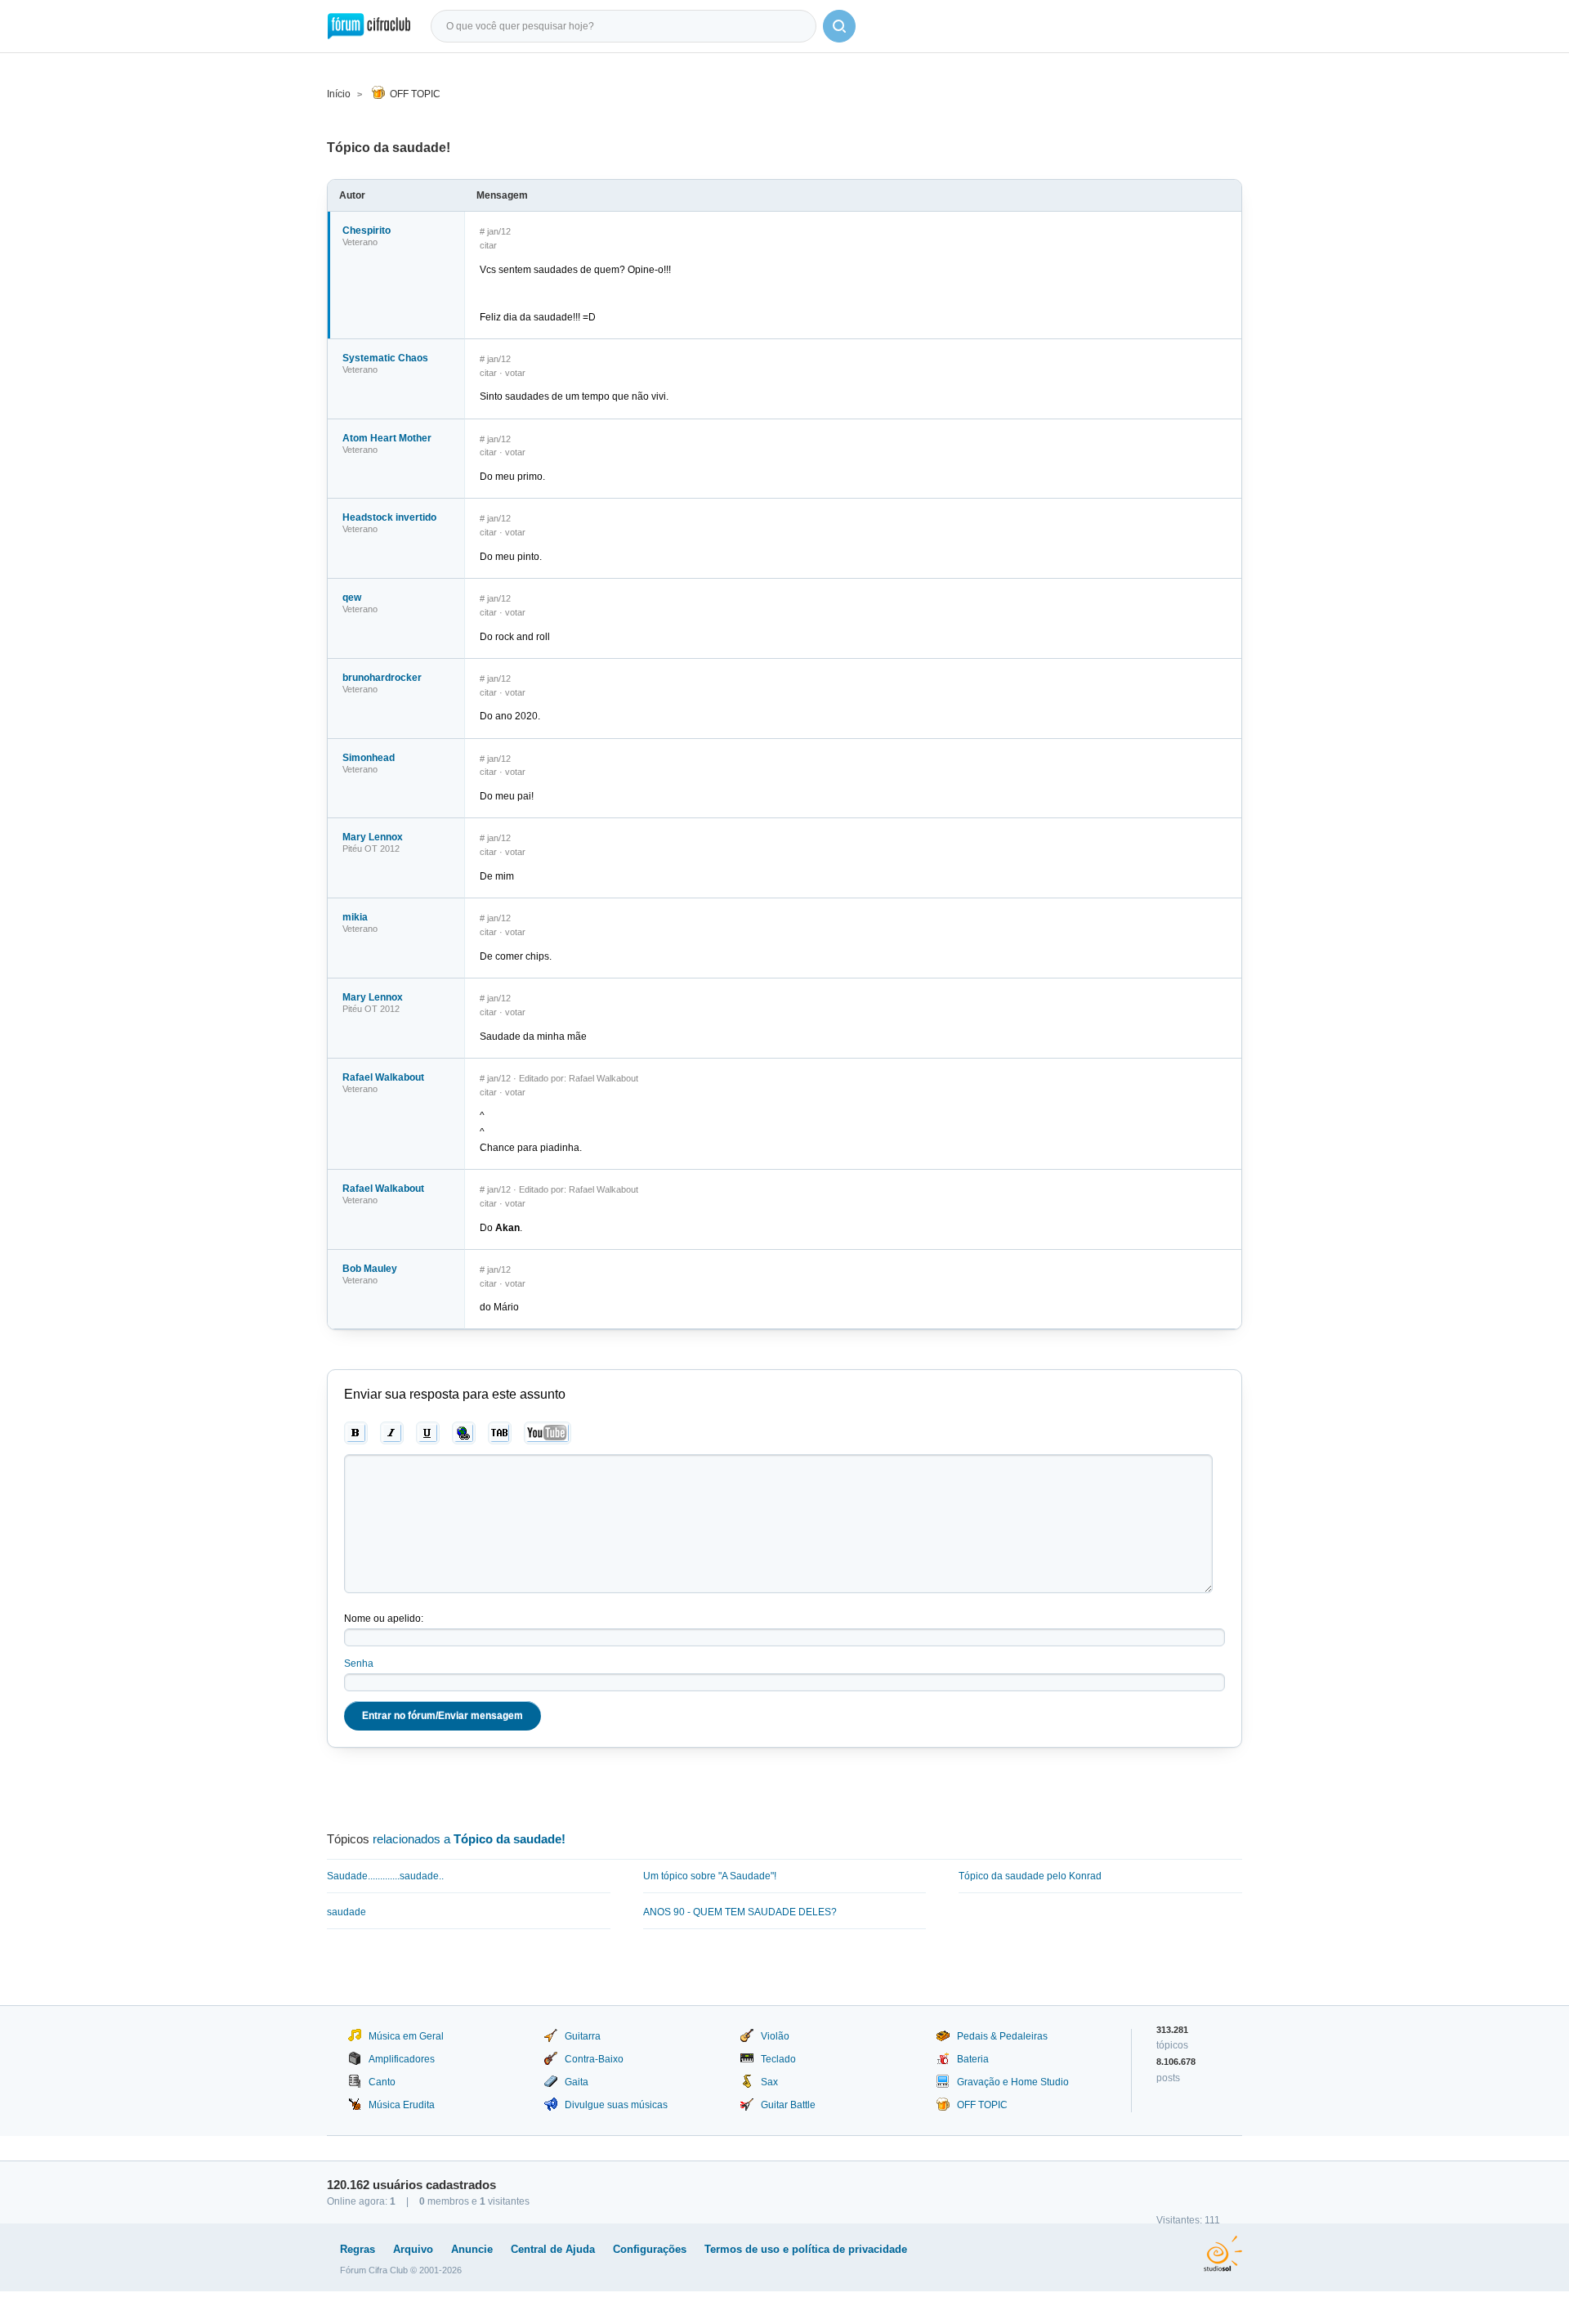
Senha (359, 1664)
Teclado (778, 2059)
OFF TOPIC (415, 94)
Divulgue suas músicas (616, 2105)
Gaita (577, 2082)
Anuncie (472, 2249)
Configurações (650, 2249)
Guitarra (583, 2036)
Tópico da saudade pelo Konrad (1030, 1876)
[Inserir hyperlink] (464, 1433)
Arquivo (413, 2249)
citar (488, 245)
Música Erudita (402, 2105)
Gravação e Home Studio (1013, 2082)
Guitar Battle (788, 2105)
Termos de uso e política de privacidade (806, 2249)
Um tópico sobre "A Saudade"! (710, 1876)
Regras (358, 2249)
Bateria (973, 2059)
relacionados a (469, 1839)
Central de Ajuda (553, 2249)
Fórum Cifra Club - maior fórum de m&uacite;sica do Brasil (369, 26)
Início (339, 94)
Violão (775, 2036)
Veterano (360, 242)
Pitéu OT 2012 (371, 849)
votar (515, 373)
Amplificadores (402, 2059)
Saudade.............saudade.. (385, 1876)
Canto (382, 2082)
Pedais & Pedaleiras (1002, 2036)
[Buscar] (839, 26)
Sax (769, 2082)
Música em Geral (406, 2036)
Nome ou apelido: (384, 1619)
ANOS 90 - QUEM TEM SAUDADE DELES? (740, 1912)
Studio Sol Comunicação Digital (1223, 2254)
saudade (346, 1912)
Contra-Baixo (594, 2059)
